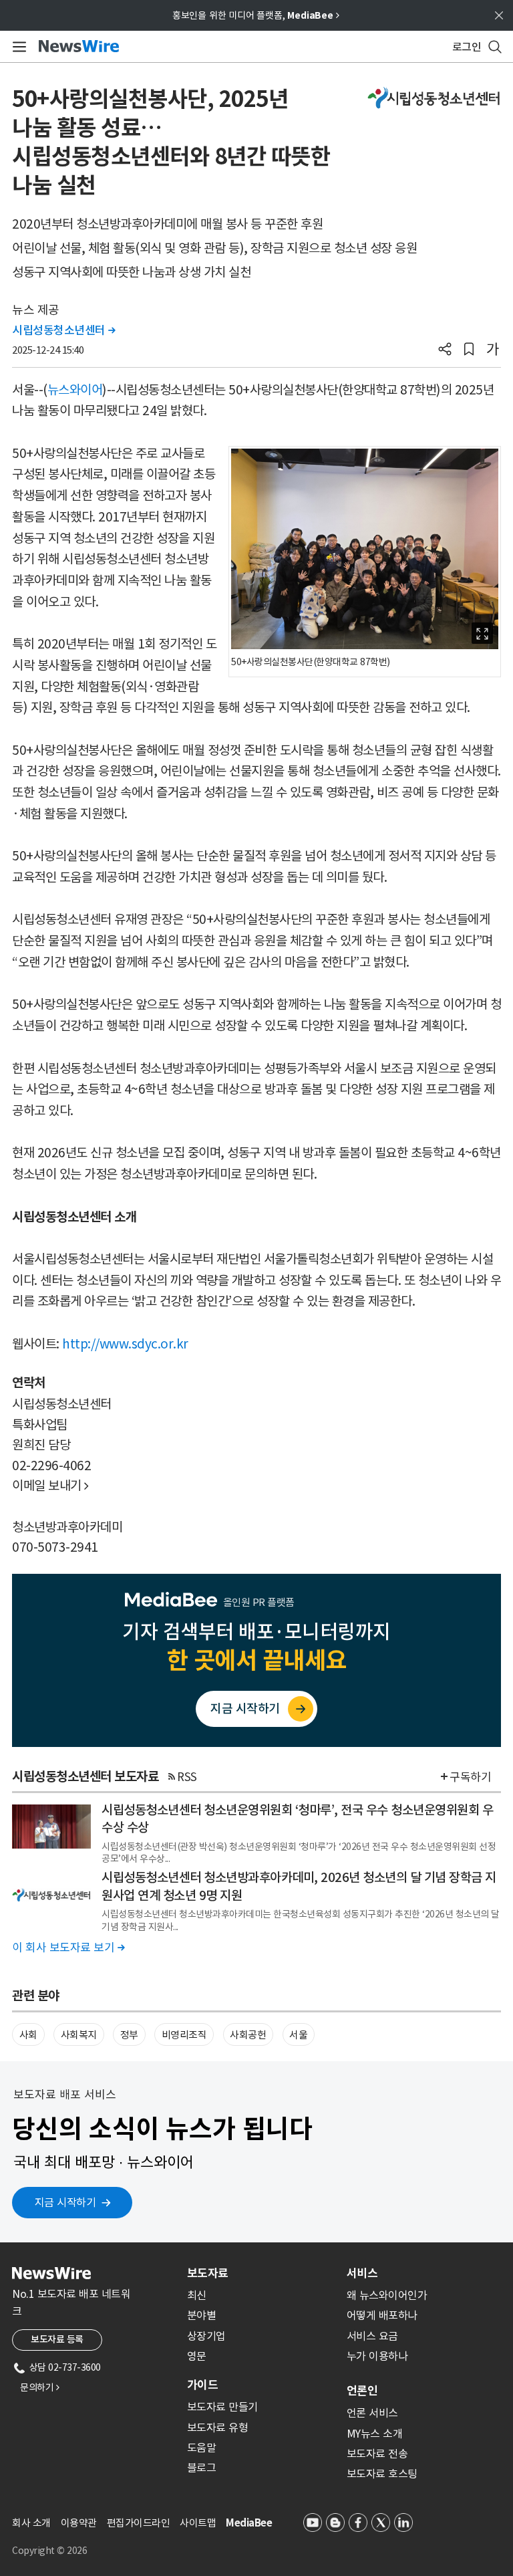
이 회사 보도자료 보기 (68, 1948)
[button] (445, 350)
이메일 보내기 (50, 1486)
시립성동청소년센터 (64, 330)
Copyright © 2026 (49, 2551)
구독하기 (470, 1777)
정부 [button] (129, 2035)
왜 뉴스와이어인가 (387, 2295)
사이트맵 (198, 2523)
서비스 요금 (372, 2336)
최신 (197, 2295)
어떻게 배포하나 (382, 2315)
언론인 (362, 2391)
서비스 (362, 2273)
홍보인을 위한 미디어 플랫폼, (256, 15)
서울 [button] (298, 2035)
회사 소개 (31, 2523)
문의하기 (39, 2387)
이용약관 (79, 2523)
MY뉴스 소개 (375, 2434)
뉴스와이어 (75, 390)
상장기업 (206, 2336)
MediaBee (249, 2523)
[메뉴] (17, 47)
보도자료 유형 (218, 2428)
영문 (197, 2356)
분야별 (202, 2315)
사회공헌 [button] (248, 2035)
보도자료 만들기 (222, 2407)
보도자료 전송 (377, 2454)
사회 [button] (28, 2035)
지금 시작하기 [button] (65, 2202)
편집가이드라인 (139, 2523)
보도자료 (208, 2273)
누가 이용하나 (377, 2356)
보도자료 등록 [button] (57, 2339)
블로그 (202, 2468)
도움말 (202, 2448)
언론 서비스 (372, 2413)
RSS (187, 1777)
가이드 (202, 2385)
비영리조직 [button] (184, 2035)
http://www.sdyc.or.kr (125, 1344)
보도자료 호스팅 (382, 2474)
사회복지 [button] (79, 2035)
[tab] (262, 2273)
